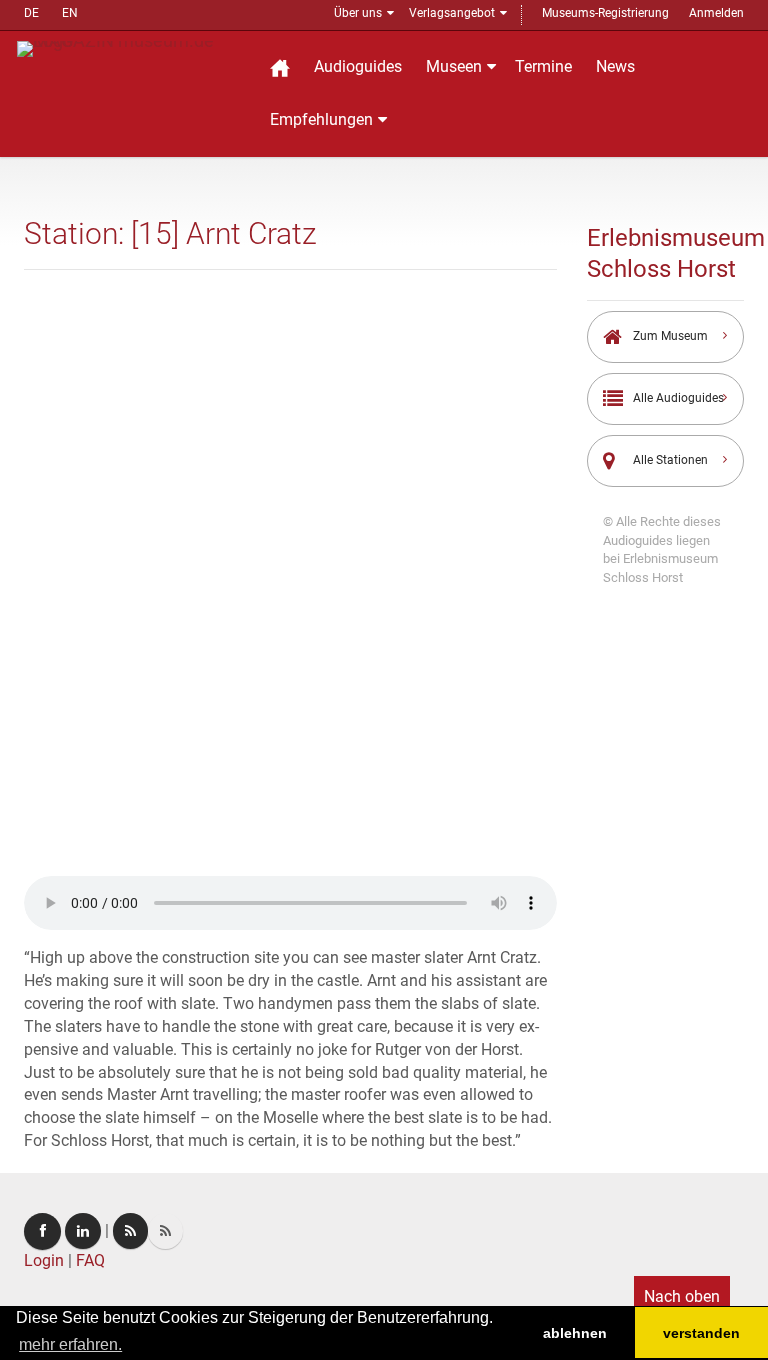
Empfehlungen (321, 119)
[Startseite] (280, 67)
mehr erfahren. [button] (70, 1344)
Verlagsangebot (452, 13)
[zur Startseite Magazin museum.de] (130, 47)
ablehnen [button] (575, 1333)
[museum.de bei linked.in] (83, 1231)
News (615, 66)
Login (44, 1260)
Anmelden (716, 13)
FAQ (90, 1260)
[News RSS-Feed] (165, 1231)
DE (31, 13)
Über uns (358, 13)
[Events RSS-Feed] (130, 1231)
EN (70, 13)
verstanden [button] (701, 1333)
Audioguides (358, 66)
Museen (454, 66)
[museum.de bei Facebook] (42, 1231)
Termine (543, 66)
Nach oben (682, 1296)
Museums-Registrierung (605, 13)
